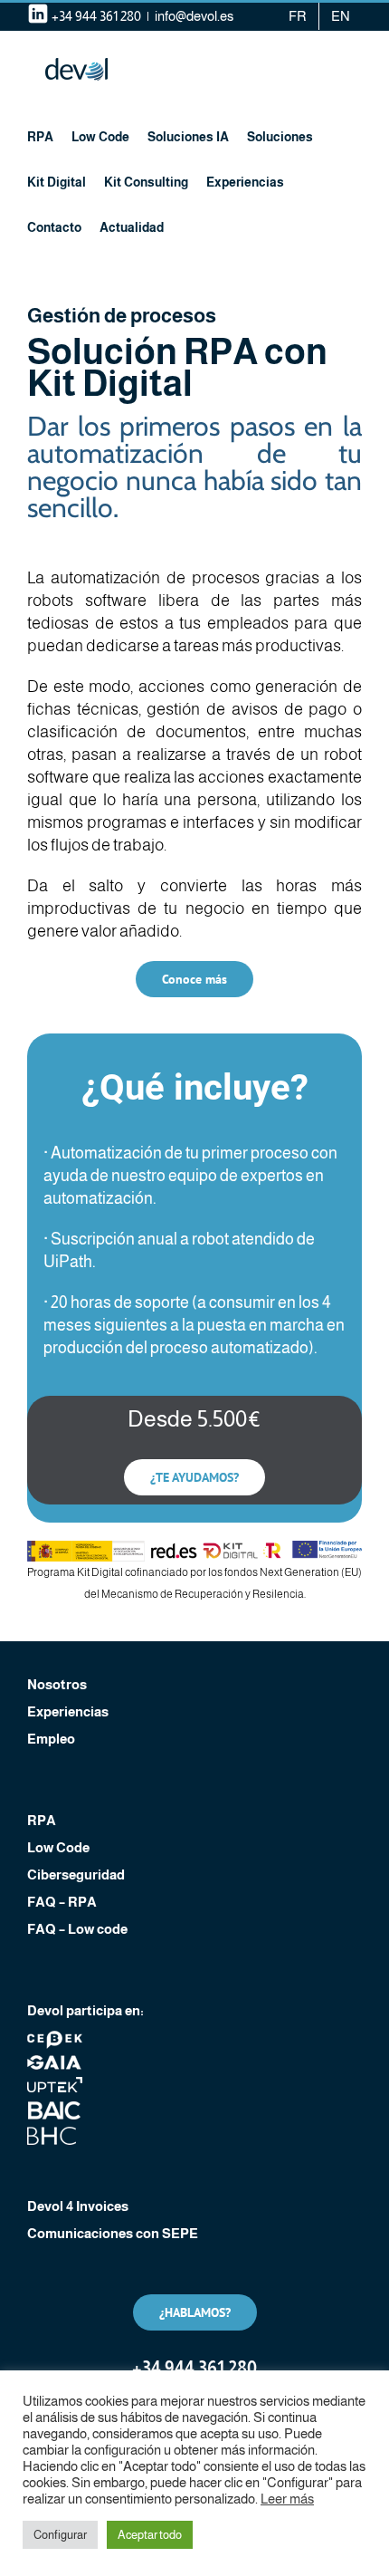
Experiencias (68, 1711)
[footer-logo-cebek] (55, 2038)
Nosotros (57, 1684)
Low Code (58, 1847)
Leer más (287, 2499)
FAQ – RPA (62, 1902)
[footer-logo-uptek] (55, 2083)
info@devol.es (194, 16)
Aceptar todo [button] (150, 2535)
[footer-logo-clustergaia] (55, 2060)
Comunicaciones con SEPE (113, 2233)
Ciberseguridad (76, 1874)
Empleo (51, 1739)
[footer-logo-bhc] (55, 2134)
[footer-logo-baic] (55, 2108)
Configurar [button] (60, 2535)
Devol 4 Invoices (78, 2206)
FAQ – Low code (77, 1929)
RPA (42, 1820)
